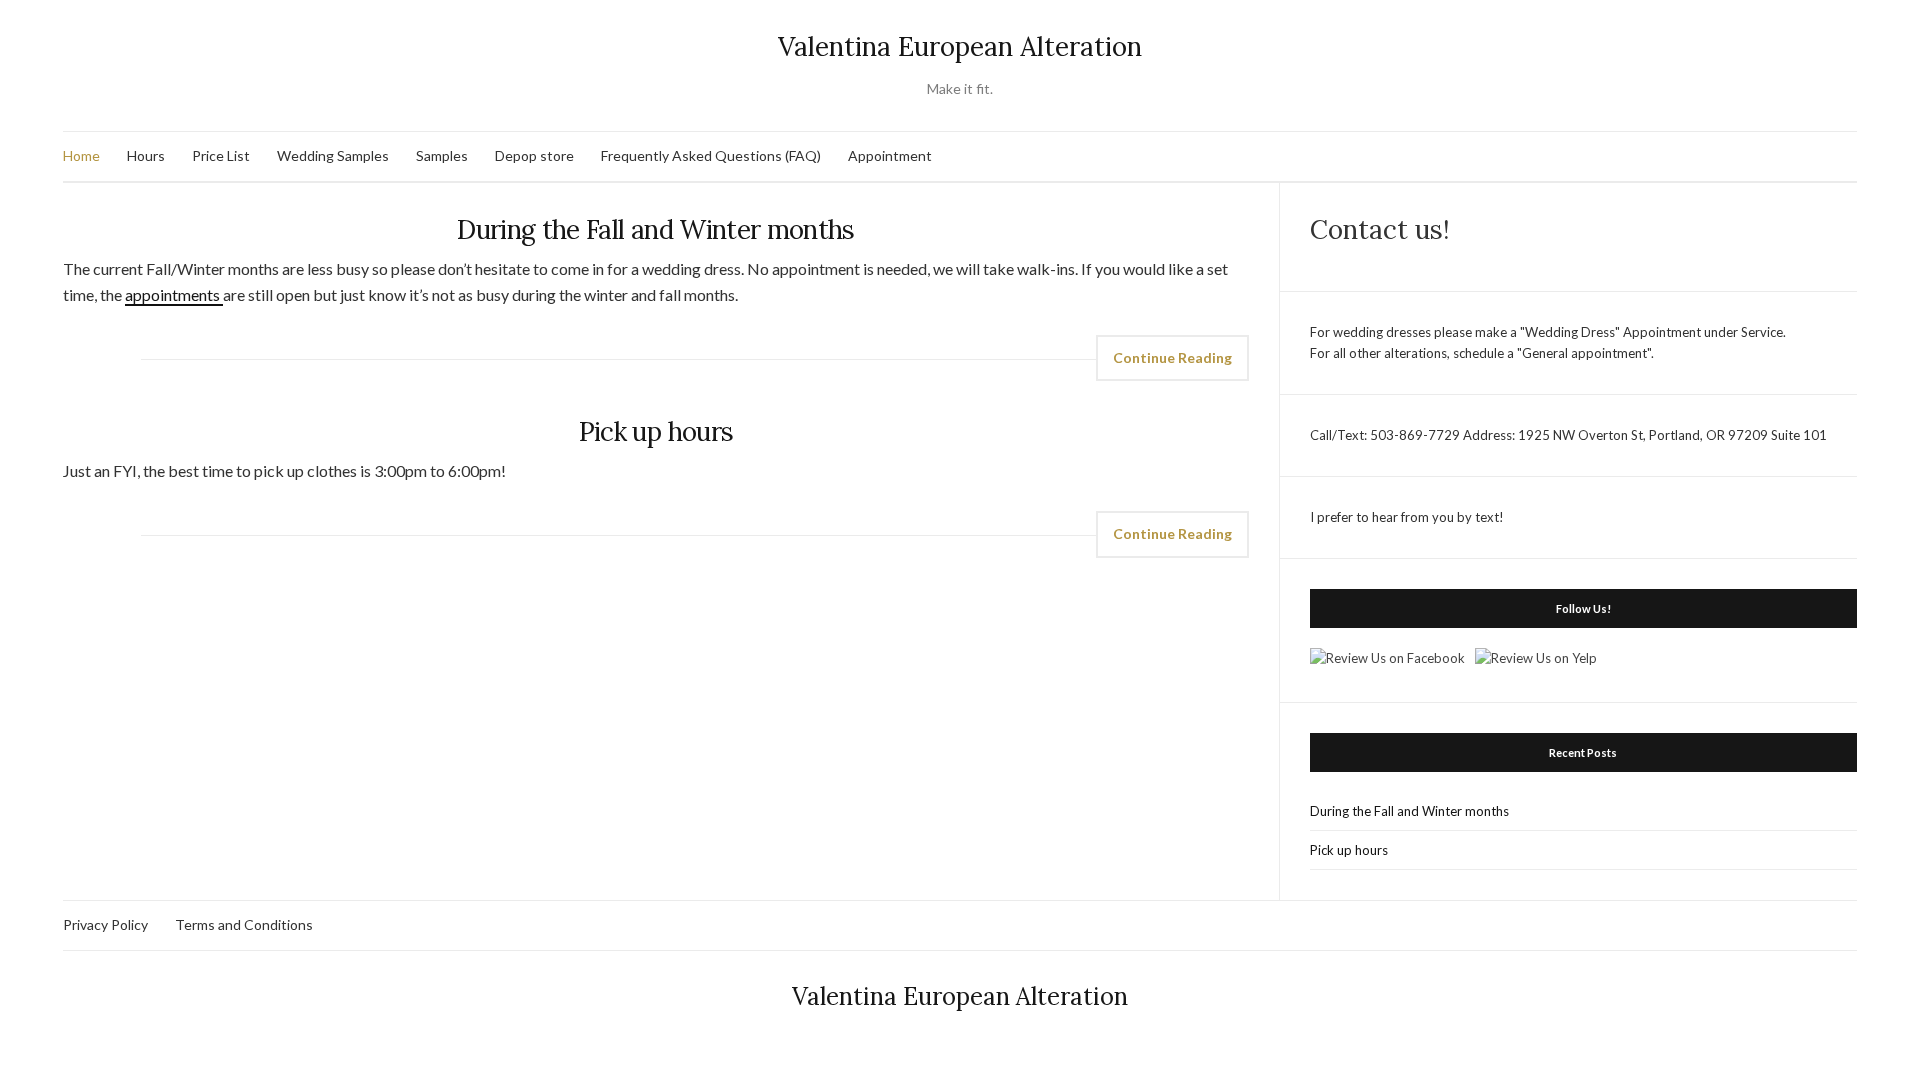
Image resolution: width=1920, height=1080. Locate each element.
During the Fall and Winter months (656, 229)
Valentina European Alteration (960, 46)
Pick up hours (656, 431)
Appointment (890, 155)
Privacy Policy (105, 924)
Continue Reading (1172, 357)
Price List (221, 155)
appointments (174, 294)
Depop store (534, 155)
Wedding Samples (333, 155)
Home (81, 155)
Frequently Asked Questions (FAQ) (711, 155)
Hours (146, 155)
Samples (442, 155)
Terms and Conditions (244, 924)
